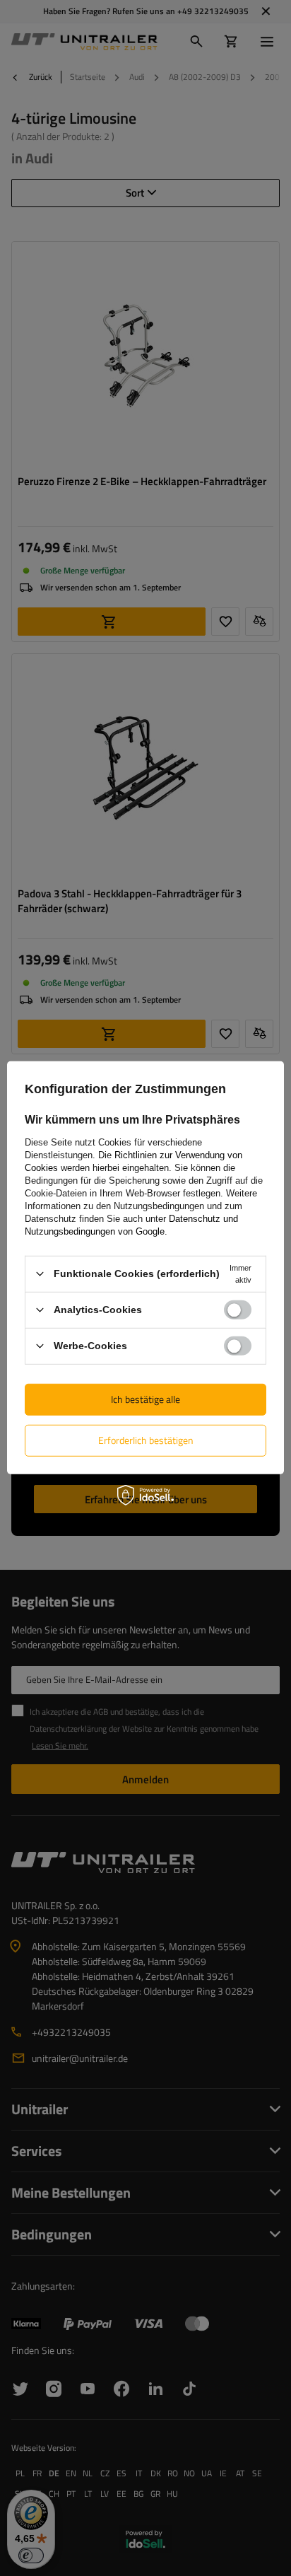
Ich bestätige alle (145, 1399)
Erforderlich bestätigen (146, 1440)
